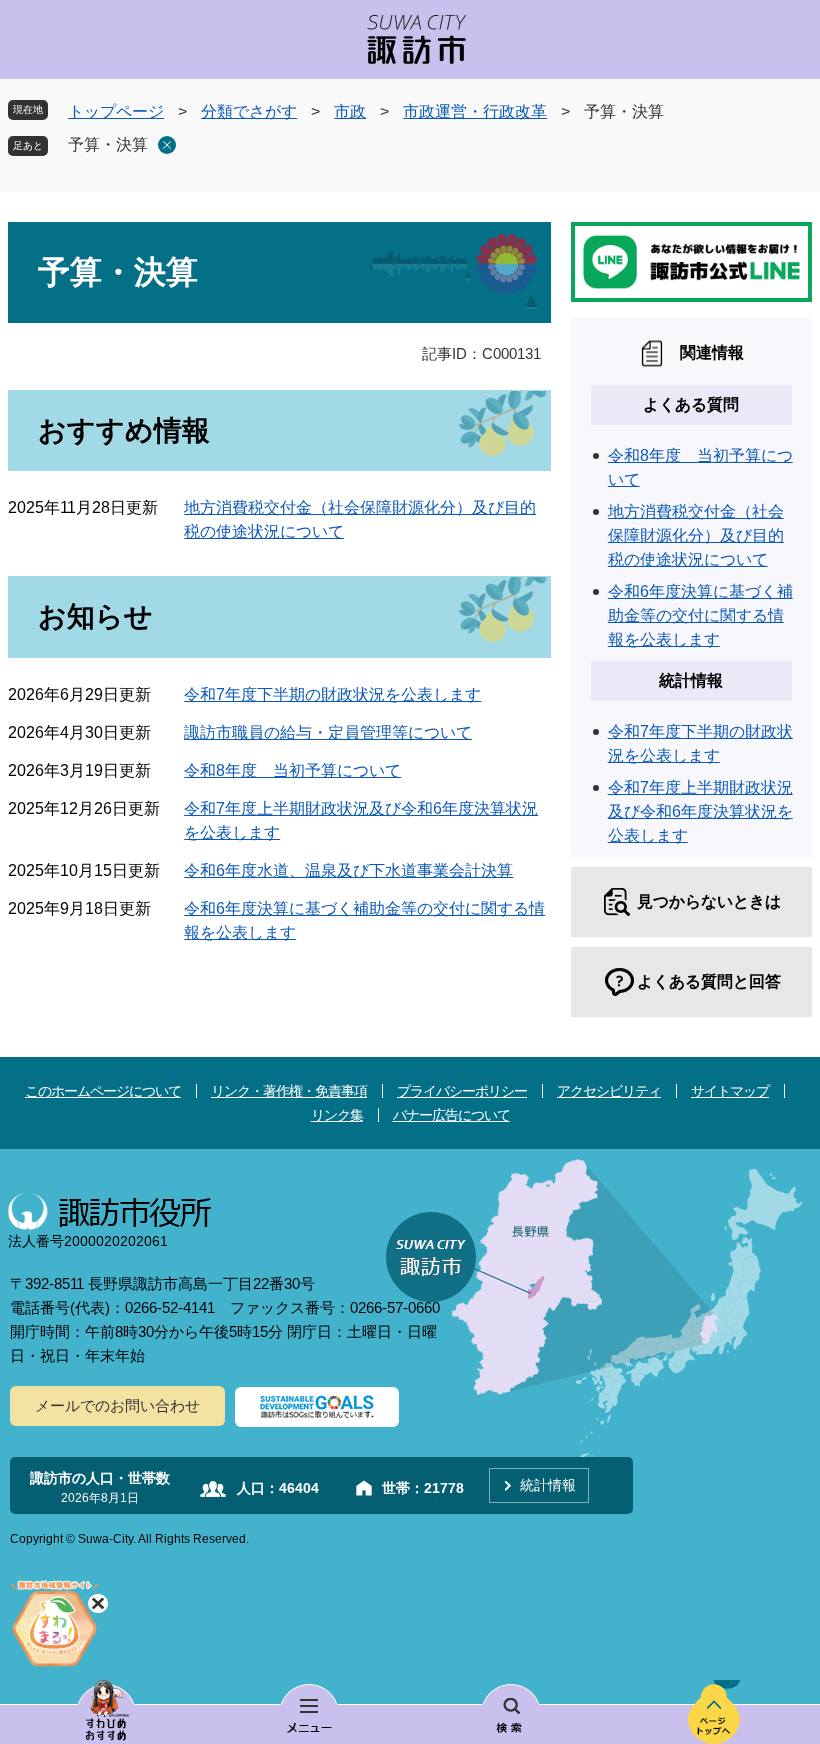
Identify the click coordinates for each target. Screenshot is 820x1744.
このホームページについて (103, 1091)
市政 (350, 111)
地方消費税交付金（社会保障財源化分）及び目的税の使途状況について (696, 535)
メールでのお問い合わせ (117, 1405)
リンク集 (337, 1115)
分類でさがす (249, 111)
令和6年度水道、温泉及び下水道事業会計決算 (348, 870)
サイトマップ (730, 1091)
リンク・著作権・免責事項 (289, 1091)
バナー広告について (451, 1115)
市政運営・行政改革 (475, 111)
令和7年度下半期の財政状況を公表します (332, 694)
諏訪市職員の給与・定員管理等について (328, 732)
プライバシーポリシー (462, 1091)
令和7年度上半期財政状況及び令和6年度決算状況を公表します (700, 811)
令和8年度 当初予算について (292, 770)
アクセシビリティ (609, 1091)
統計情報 (548, 1485)
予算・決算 (108, 144)
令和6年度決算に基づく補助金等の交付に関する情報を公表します (700, 615)
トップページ (116, 111)
